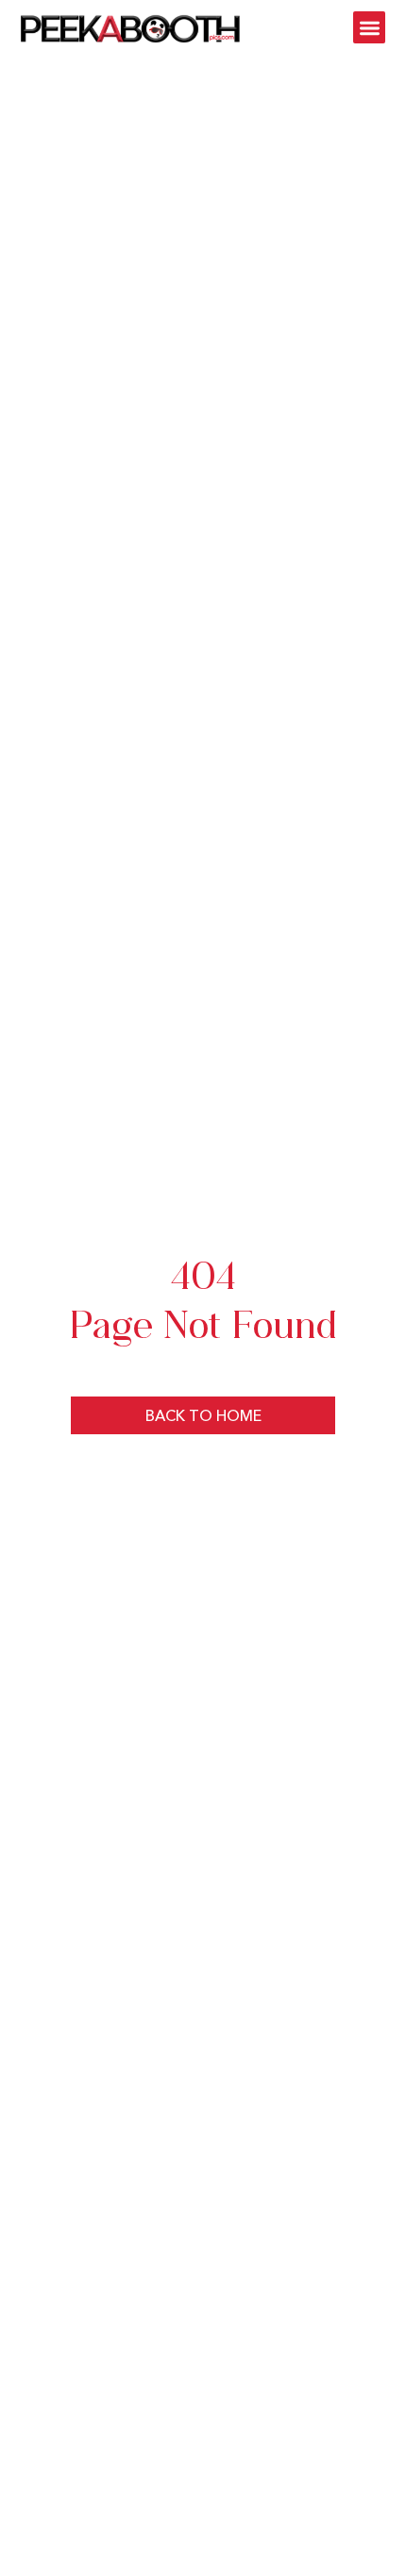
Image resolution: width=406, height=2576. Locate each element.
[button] (370, 28)
